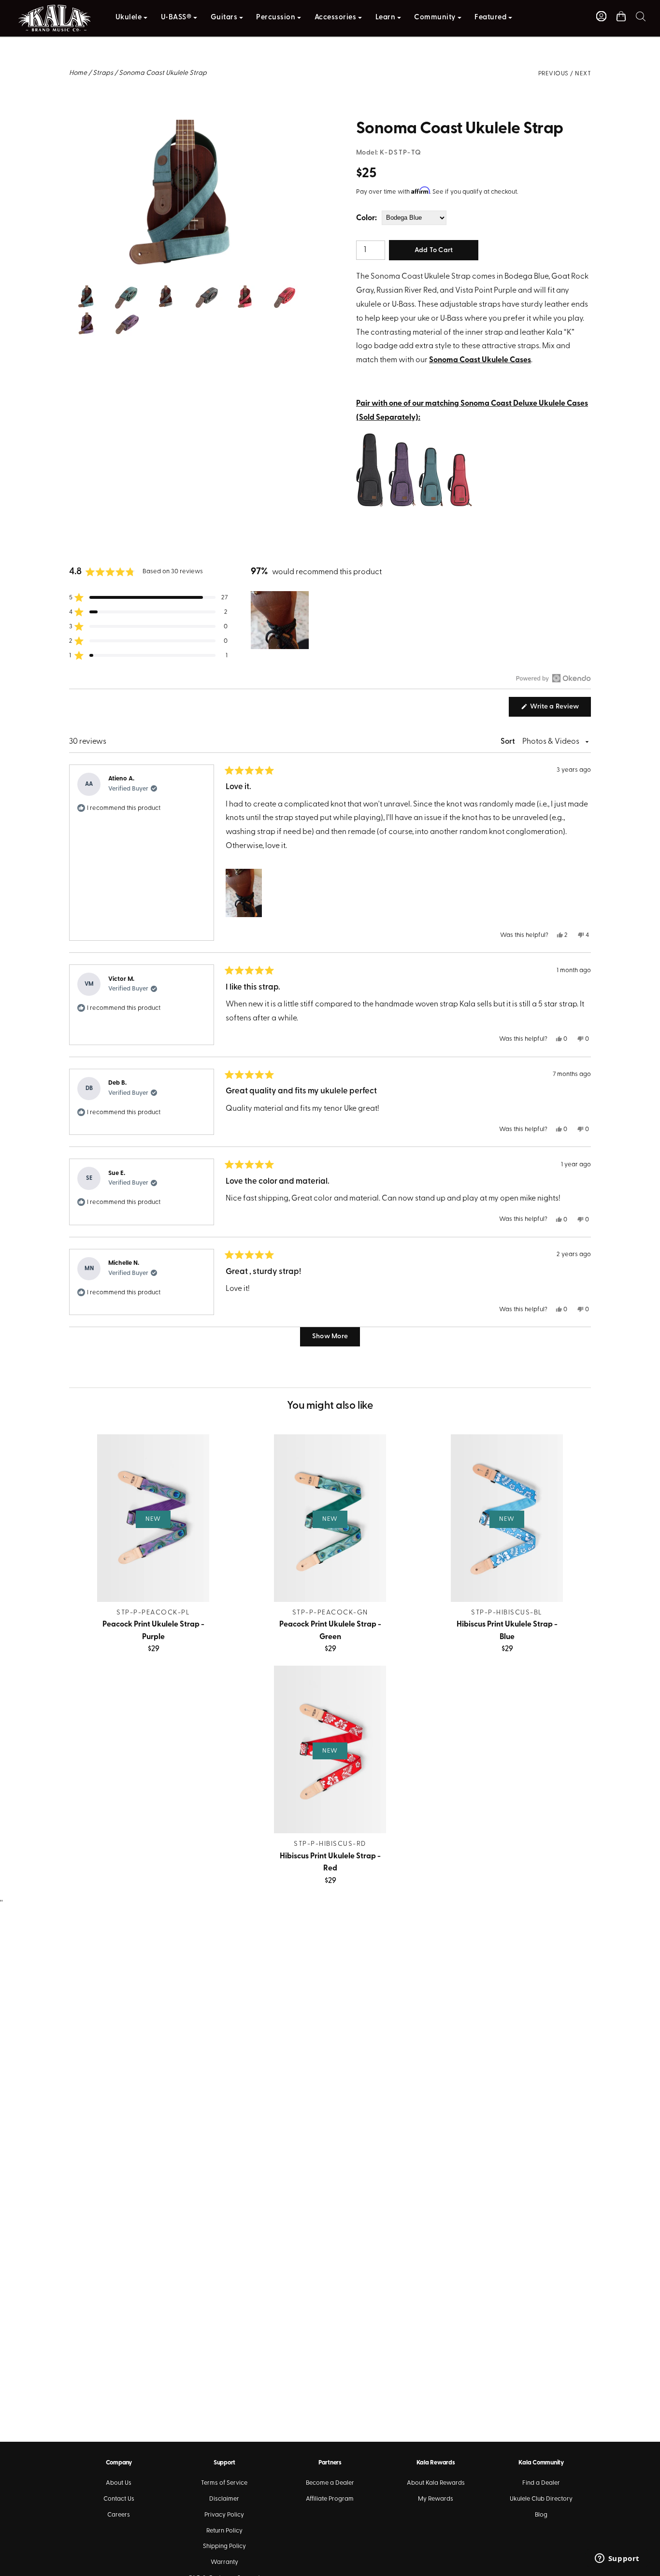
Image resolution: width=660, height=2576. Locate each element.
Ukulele (129, 18)
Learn (386, 18)
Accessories (336, 18)
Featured (490, 18)
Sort (509, 742)
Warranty (224, 2562)
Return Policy (224, 2531)
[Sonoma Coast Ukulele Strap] (187, 127)
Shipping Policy (224, 2546)
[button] (641, 16)
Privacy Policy (224, 2515)
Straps (103, 73)
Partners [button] (330, 2463)
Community (435, 18)
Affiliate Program (330, 2499)
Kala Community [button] (541, 2463)
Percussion (276, 18)
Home (78, 73)
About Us (119, 2483)
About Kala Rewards (436, 2483)
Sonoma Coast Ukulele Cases (480, 360)
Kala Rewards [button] (436, 2463)
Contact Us (119, 2499)
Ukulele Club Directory (541, 2499)
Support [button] (224, 2463)
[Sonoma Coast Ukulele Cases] (414, 508)
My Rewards (436, 2499)
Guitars (224, 18)
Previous (553, 74)
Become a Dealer (330, 2483)
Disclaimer (224, 2499)
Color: (366, 218)
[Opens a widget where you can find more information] (617, 2559)
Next (583, 74)
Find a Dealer (541, 2483)
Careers (119, 2515)
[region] (281, 620)
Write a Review (560, 709)
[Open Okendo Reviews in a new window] (553, 678)
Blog (541, 2515)
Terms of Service (224, 2483)
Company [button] (119, 2463)
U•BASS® (176, 18)
